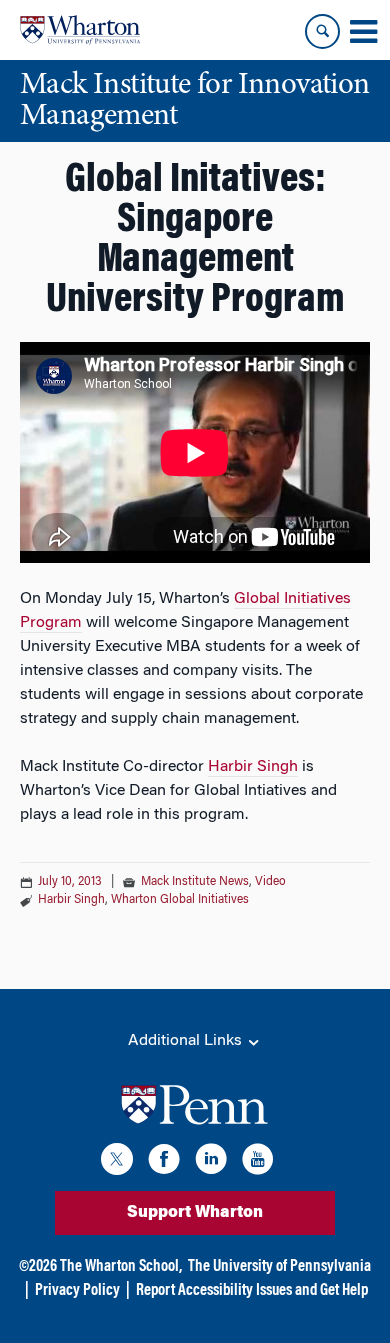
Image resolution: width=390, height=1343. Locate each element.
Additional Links (187, 1041)
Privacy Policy (77, 1291)
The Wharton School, (121, 1267)
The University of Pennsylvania (279, 1267)
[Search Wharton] (322, 31)
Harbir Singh (253, 767)
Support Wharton (195, 1213)
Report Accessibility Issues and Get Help (252, 1291)
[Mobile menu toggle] (363, 32)
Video (270, 882)
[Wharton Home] (80, 30)
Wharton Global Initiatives (180, 900)
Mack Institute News (195, 882)
